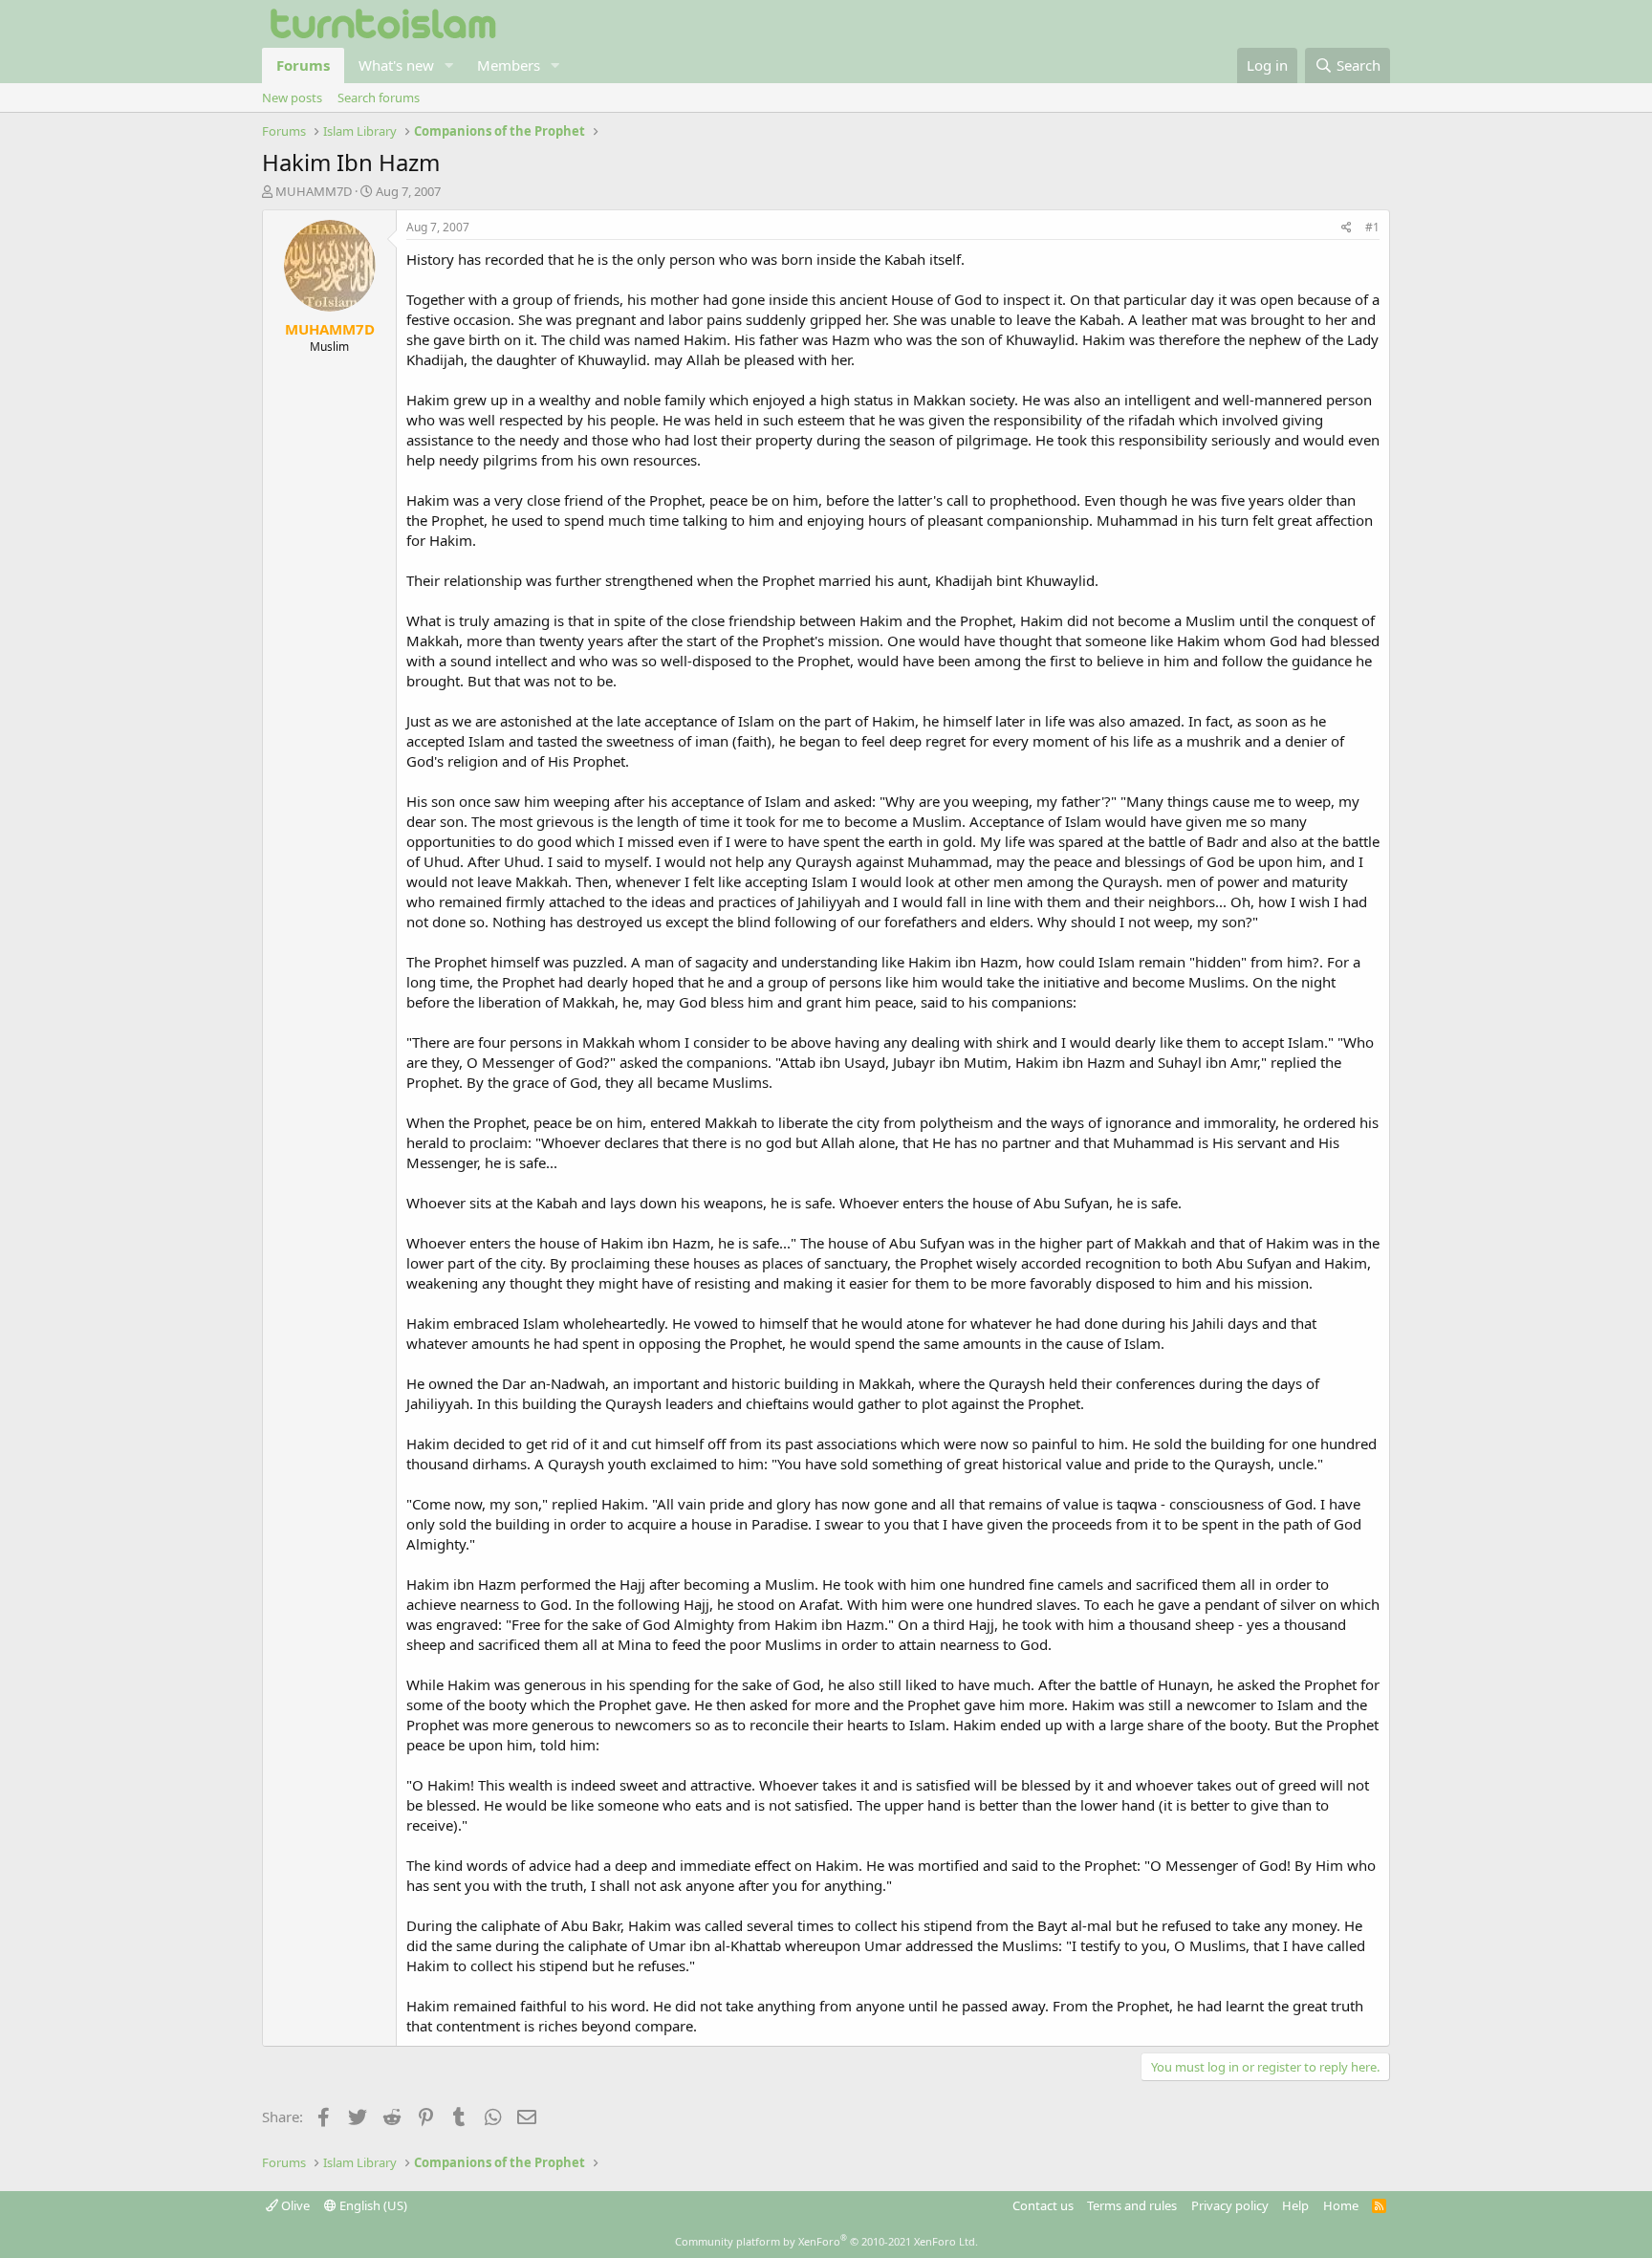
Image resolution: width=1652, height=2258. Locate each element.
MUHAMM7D (314, 191)
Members (509, 65)
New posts (292, 98)
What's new (396, 65)
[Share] (1347, 228)
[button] (449, 65)
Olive (294, 2205)
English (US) (372, 2205)
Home (1341, 2205)
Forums (303, 65)
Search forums (379, 98)
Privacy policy (1230, 2205)
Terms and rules (1132, 2205)
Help (1295, 2205)
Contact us (1043, 2205)
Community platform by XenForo (826, 2241)
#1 (1372, 227)
